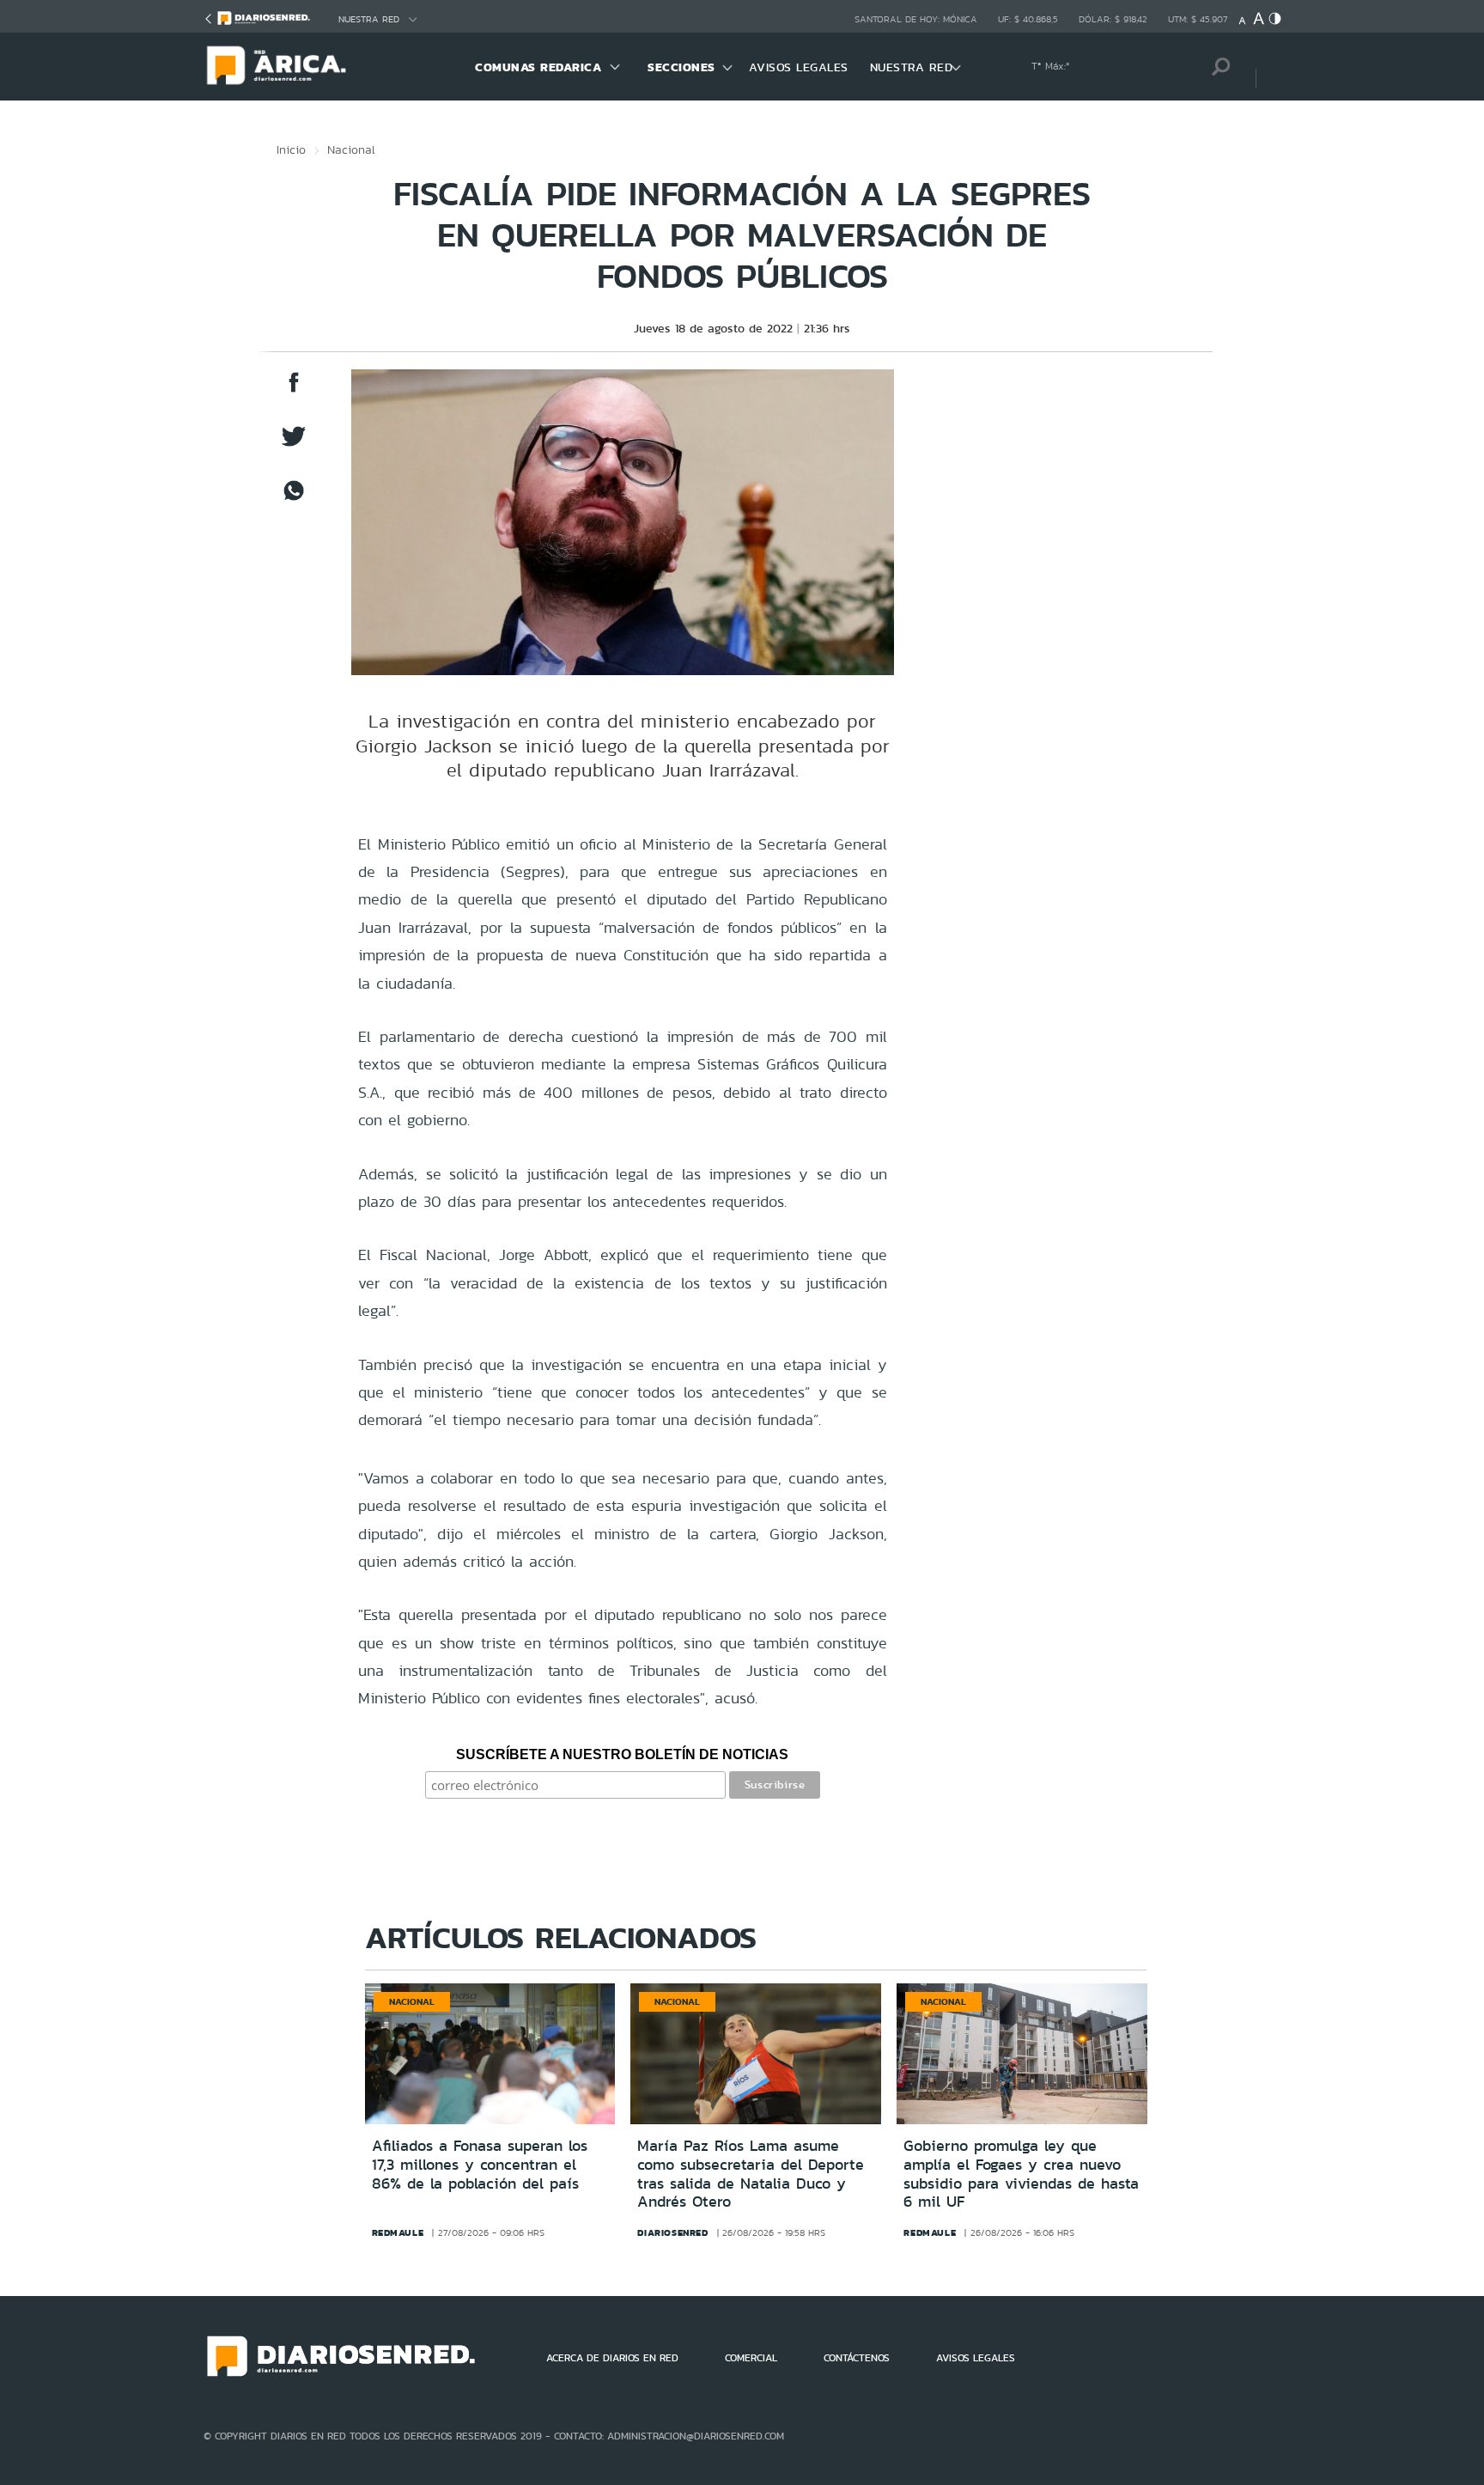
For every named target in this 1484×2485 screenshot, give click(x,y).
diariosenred (672, 2232)
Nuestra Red (369, 19)
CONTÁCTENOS (857, 2358)
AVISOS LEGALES (799, 67)
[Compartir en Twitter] (294, 445)
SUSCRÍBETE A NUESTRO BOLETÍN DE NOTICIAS (622, 1754)
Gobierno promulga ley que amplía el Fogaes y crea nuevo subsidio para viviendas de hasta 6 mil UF (1021, 2174)
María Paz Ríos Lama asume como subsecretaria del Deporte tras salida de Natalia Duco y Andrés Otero (751, 2174)
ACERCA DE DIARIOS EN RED (612, 2358)
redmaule (398, 2232)
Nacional (351, 149)
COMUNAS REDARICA (538, 67)
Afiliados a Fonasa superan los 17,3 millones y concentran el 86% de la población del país (480, 2164)
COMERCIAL (751, 2358)
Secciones (681, 67)
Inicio (291, 149)
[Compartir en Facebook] (294, 390)
